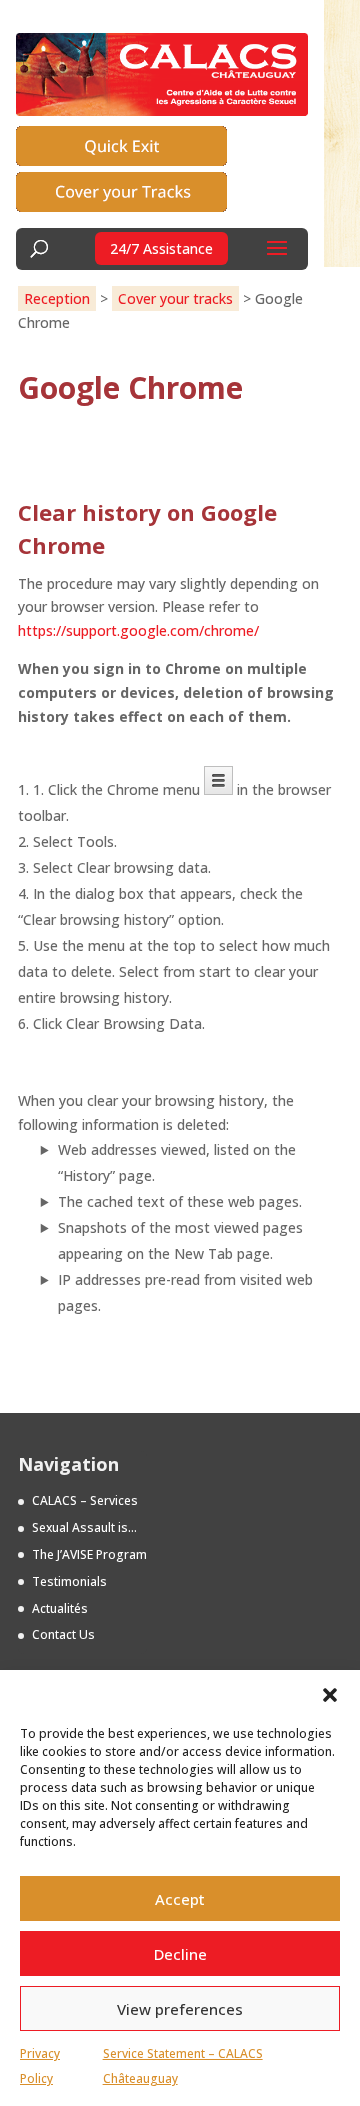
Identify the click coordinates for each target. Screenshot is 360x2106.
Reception (57, 298)
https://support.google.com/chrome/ (138, 630)
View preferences (180, 2009)
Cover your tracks (175, 298)
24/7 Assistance (161, 248)
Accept (180, 1899)
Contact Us (63, 1634)
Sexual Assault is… (84, 1527)
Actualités (60, 1608)
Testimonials (69, 1581)
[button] (330, 1695)
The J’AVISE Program (89, 1554)
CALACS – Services (85, 1500)
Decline (180, 1954)
